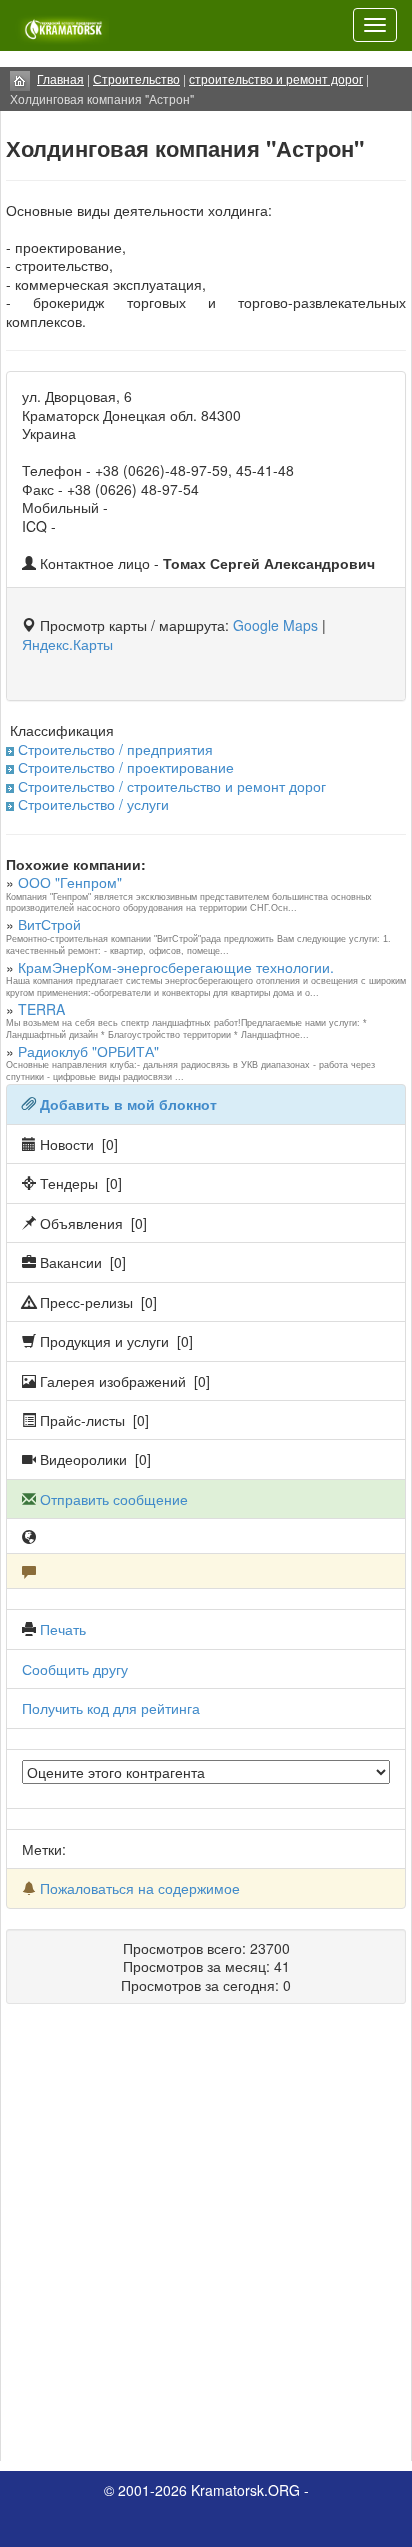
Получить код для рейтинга (111, 1708)
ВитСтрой (49, 924)
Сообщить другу (75, 1669)
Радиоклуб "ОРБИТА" (88, 1051)
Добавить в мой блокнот (128, 1104)
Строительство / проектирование (126, 767)
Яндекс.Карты (67, 644)
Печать (63, 1629)
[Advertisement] (206, 2240)
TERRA (41, 1009)
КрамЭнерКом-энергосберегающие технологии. (176, 967)
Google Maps (275, 625)
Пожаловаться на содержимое (140, 1888)
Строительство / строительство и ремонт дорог (172, 786)
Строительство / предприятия (115, 749)
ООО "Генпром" (70, 882)
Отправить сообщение (114, 1499)
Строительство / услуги (93, 804)
